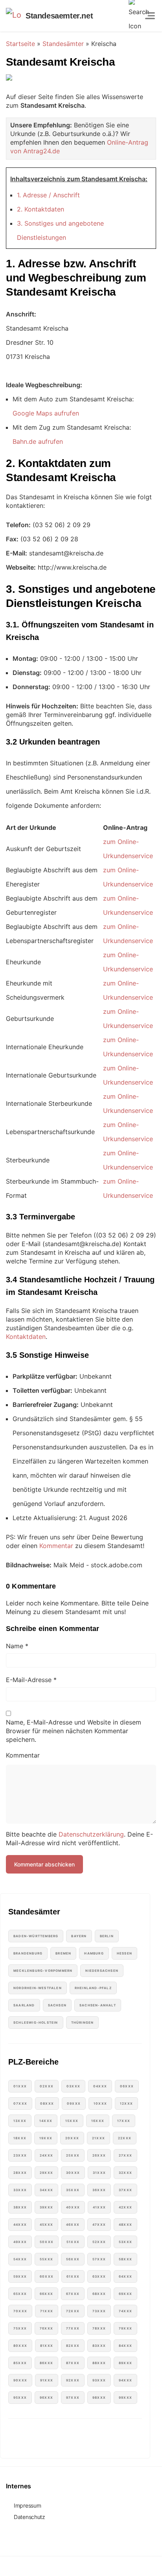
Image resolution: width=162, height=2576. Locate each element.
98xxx (99, 2398)
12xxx (126, 2103)
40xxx (73, 2207)
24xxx (46, 2155)
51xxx (73, 2242)
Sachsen (57, 2005)
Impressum (27, 2505)
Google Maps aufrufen (46, 413)
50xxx (47, 2242)
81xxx (47, 2346)
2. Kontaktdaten (40, 209)
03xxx (73, 2086)
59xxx (20, 2276)
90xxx (20, 2380)
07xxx (20, 2103)
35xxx (73, 2190)
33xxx (20, 2190)
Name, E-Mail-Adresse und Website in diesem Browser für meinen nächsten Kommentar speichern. (74, 1731)
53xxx (125, 2242)
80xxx (20, 2346)
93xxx (99, 2380)
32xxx (125, 2173)
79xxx (125, 2328)
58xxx (125, 2259)
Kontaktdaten (26, 1337)
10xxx (100, 2103)
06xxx (127, 2086)
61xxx (73, 2276)
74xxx (125, 2311)
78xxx (99, 2328)
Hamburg (94, 1953)
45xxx (46, 2225)
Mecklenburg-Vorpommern (43, 1971)
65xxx (20, 2294)
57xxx (99, 2259)
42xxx (125, 2207)
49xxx (20, 2242)
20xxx (72, 2138)
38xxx (20, 2207)
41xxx (99, 2207)
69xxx (125, 2294)
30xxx (73, 2173)
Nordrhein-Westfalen (38, 1988)
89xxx (125, 2363)
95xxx (20, 2398)
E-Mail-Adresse (31, 1680)
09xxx (74, 2103)
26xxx (99, 2155)
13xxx (20, 2121)
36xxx (99, 2190)
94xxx (125, 2380)
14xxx (46, 2121)
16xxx (98, 2121)
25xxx (73, 2155)
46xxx (73, 2225)
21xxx (98, 2138)
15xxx (72, 2121)
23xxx (20, 2155)
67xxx (73, 2294)
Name (17, 1646)
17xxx (124, 2121)
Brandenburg (28, 1953)
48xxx (125, 2225)
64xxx (125, 2276)
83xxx (99, 2346)
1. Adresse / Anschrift (48, 195)
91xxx (47, 2380)
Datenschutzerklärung (91, 1834)
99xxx (125, 2398)
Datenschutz (29, 2517)
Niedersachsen (102, 1971)
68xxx (99, 2294)
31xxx (99, 2173)
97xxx (73, 2398)
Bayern (79, 1936)
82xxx (73, 2346)
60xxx (47, 2276)
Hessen (124, 1953)
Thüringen (83, 2023)
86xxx (46, 2363)
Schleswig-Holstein (36, 2023)
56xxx (73, 2259)
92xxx (73, 2380)
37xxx (125, 2190)
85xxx (20, 2363)
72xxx (73, 2311)
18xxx (20, 2138)
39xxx (46, 2207)
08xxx (47, 2103)
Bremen (63, 1953)
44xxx (20, 2225)
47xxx (99, 2225)
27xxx (125, 2155)
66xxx (46, 2294)
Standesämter (63, 44)
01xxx (20, 2086)
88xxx (99, 2363)
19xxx (46, 2138)
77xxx (73, 2328)
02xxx (47, 2086)
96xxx (46, 2398)
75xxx (20, 2328)
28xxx (20, 2173)
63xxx (99, 2276)
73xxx (99, 2311)
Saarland (24, 2005)
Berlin (107, 1936)
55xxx (46, 2259)
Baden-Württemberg (36, 1936)
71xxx (47, 2311)
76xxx (46, 2328)
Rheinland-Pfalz (93, 1988)
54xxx (20, 2259)
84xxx (125, 2346)
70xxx (20, 2311)
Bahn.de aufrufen (38, 441)
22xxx (125, 2138)
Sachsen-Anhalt (98, 2005)
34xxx (46, 2190)
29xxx (46, 2173)
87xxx (73, 2363)
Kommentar (56, 1546)
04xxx (100, 2086)
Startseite (20, 44)
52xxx (99, 2242)
